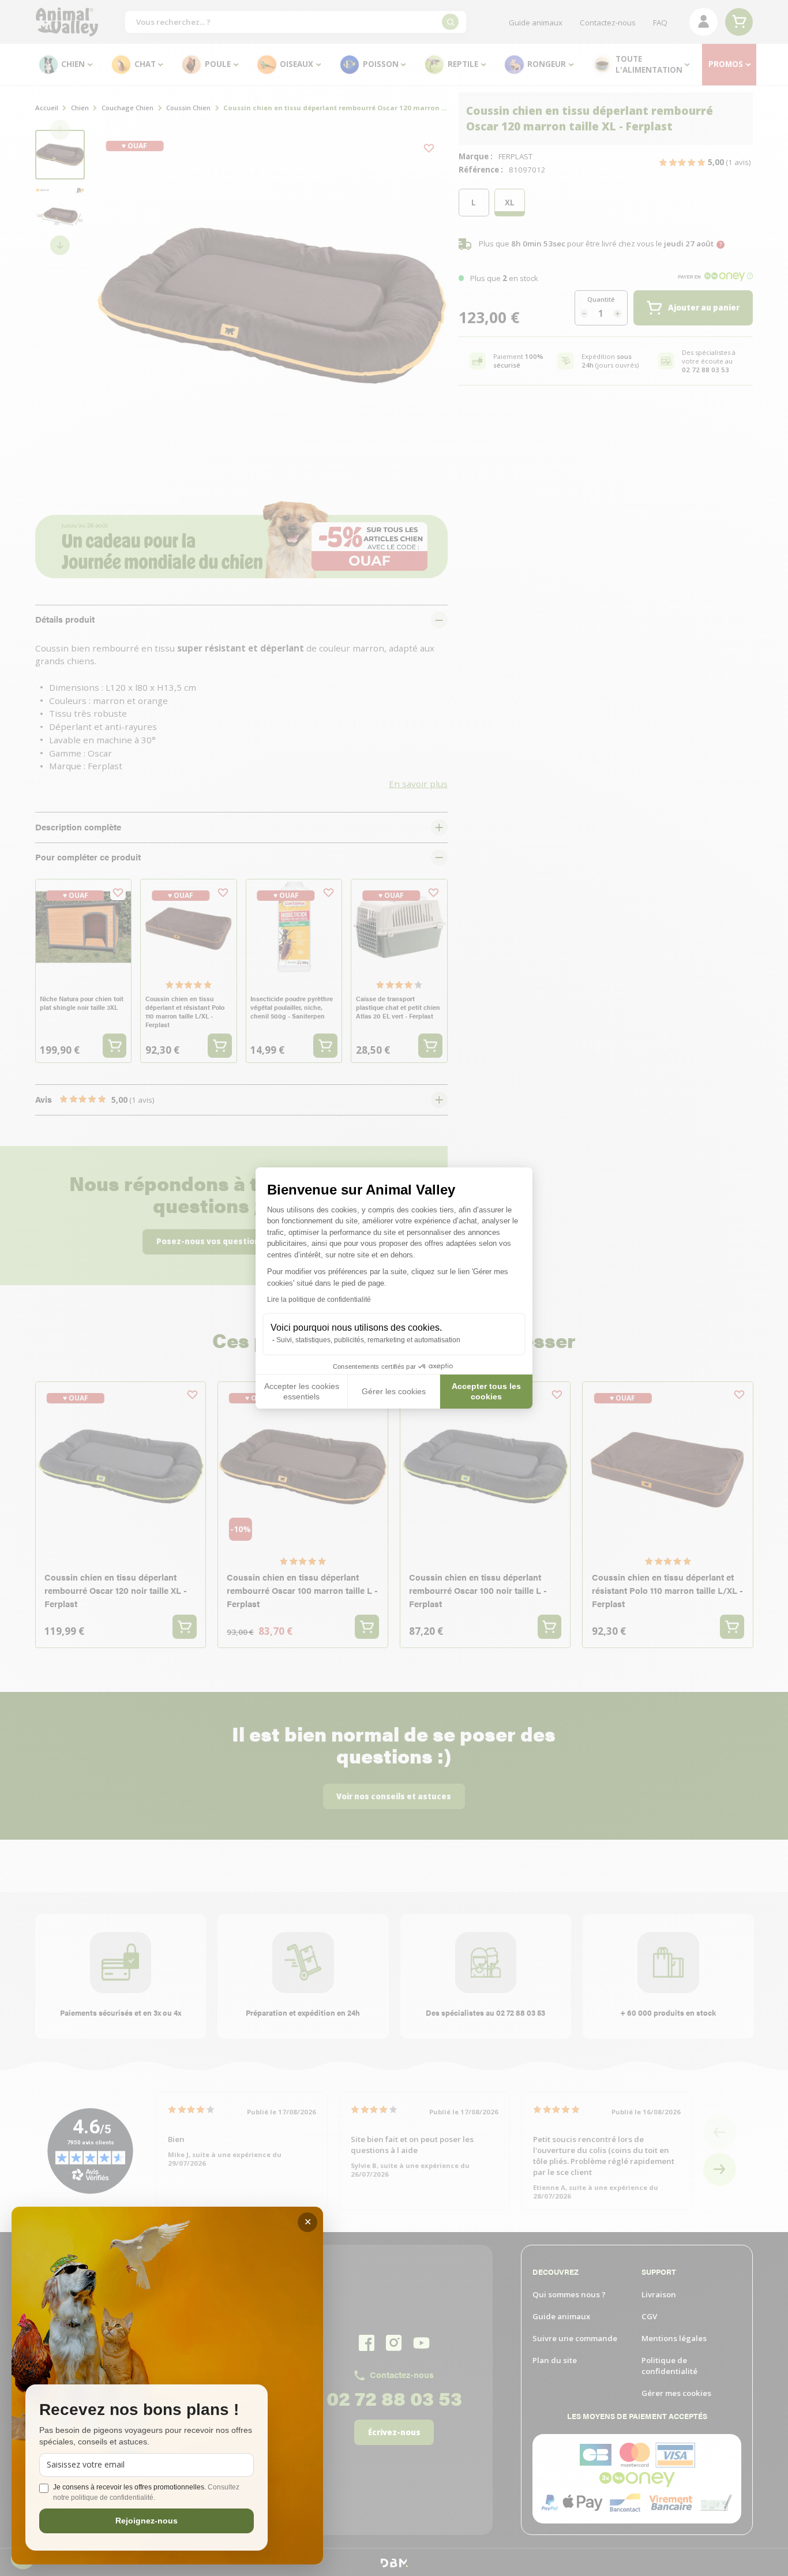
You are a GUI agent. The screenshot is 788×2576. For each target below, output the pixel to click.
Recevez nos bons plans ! (139, 2410)
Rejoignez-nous (147, 2521)
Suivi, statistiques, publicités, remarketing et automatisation (368, 1340)
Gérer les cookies (394, 1391)
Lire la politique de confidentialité (319, 1300)
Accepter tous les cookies (486, 1391)
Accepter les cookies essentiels (302, 1391)
